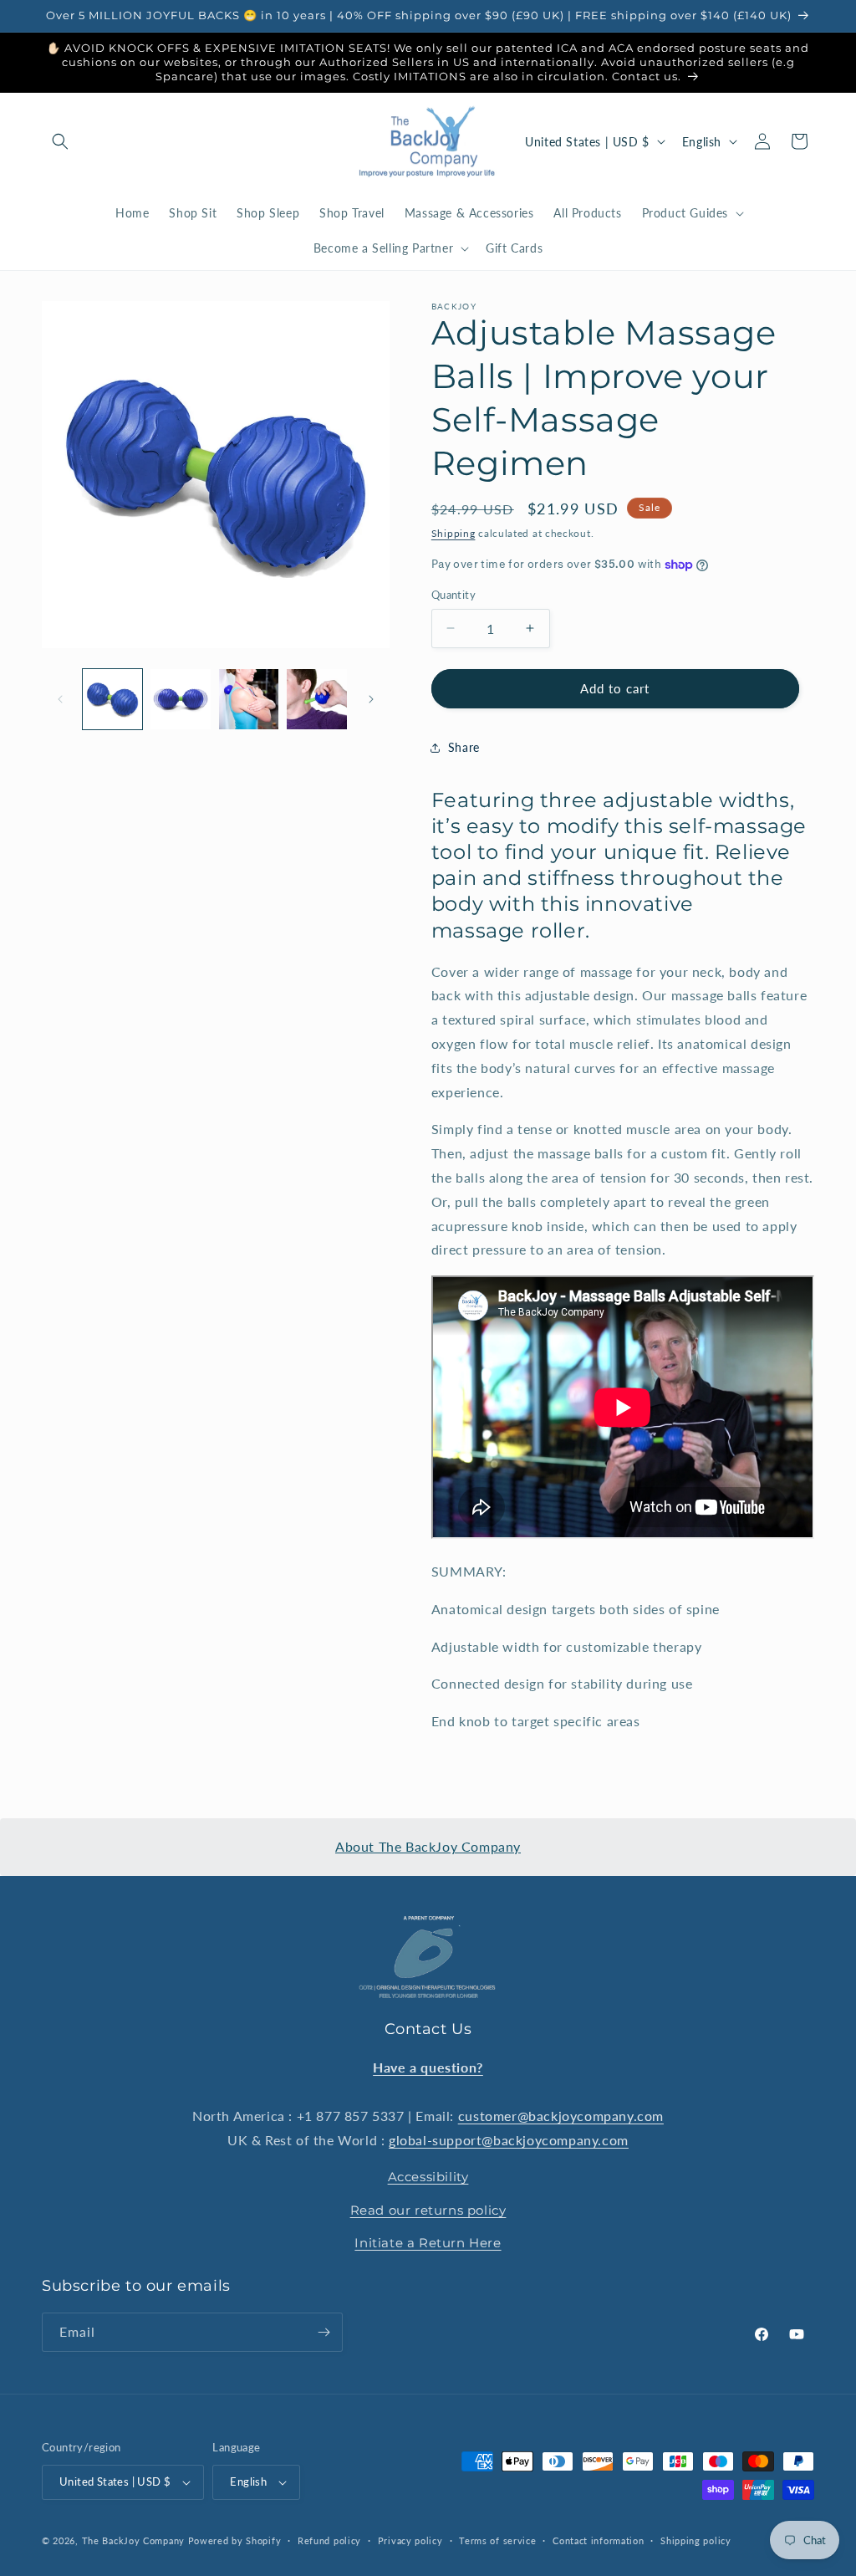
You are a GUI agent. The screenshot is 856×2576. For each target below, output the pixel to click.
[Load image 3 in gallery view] (249, 699)
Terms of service (497, 2540)
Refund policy (329, 2540)
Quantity (453, 595)
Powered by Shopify (235, 2540)
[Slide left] (60, 699)
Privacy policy (410, 2540)
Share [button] (464, 747)
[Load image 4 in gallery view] (316, 699)
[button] (60, 141)
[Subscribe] (324, 2332)
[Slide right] (371, 699)
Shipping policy (696, 2540)
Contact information (598, 2540)
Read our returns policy (428, 2210)
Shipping (453, 533)
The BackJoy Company (135, 2540)
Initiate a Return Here (428, 2243)
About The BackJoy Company (428, 1846)
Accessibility (428, 2177)
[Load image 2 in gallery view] (180, 699)
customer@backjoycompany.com (561, 2116)
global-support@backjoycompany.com (509, 2140)
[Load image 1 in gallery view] (112, 699)
